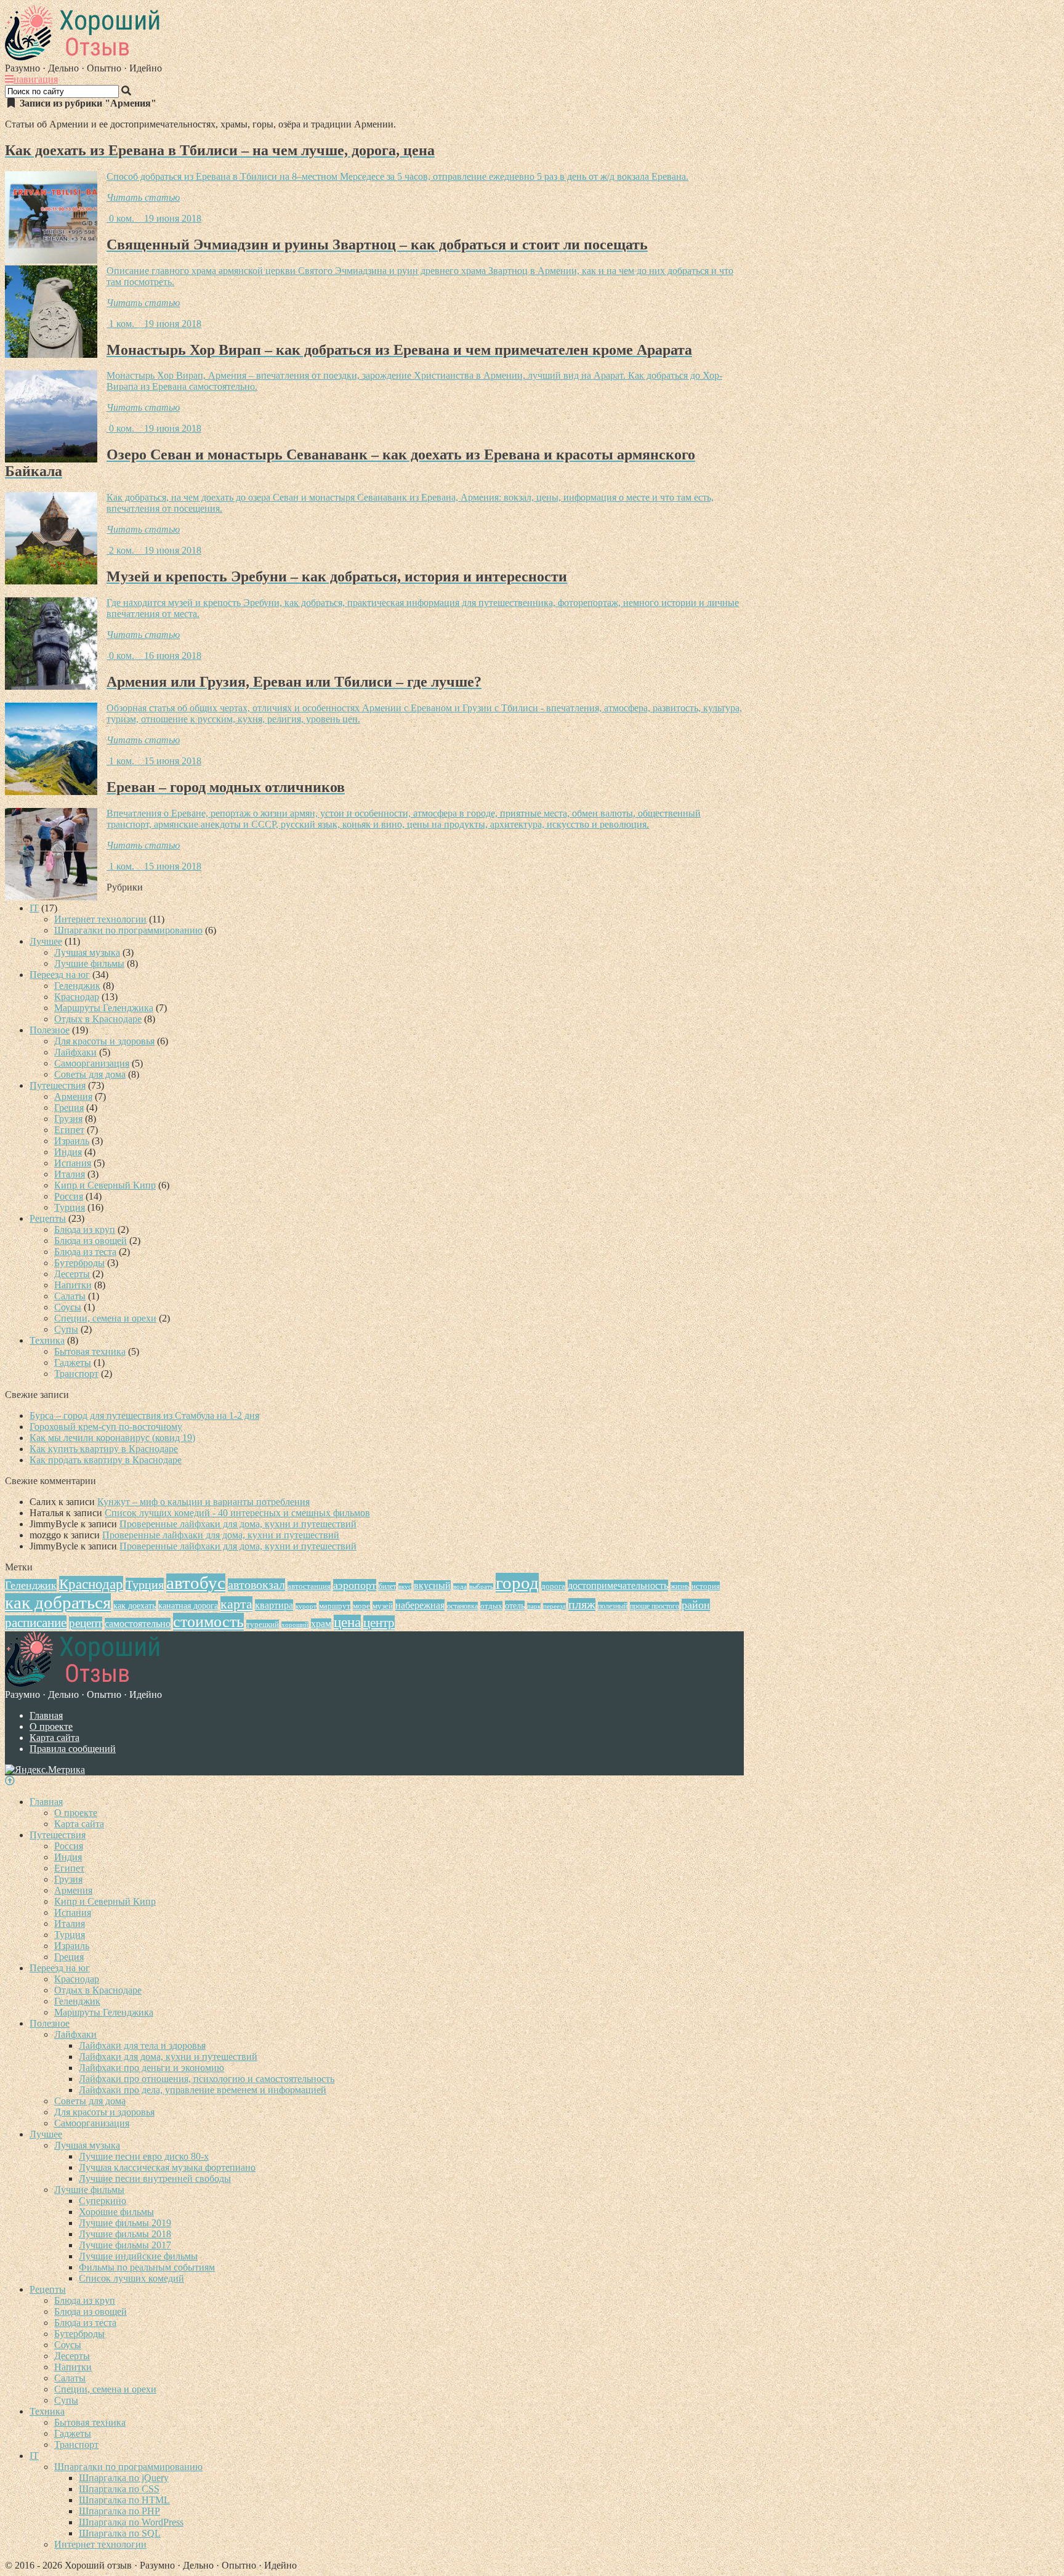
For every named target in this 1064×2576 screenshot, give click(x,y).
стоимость (208, 1622)
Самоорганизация (92, 1063)
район (696, 1605)
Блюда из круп (85, 1229)
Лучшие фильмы (89, 963)
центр (379, 1623)
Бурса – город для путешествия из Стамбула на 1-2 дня (144, 1415)
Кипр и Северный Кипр (105, 1185)
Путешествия (58, 1085)
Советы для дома (90, 1074)
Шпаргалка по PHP (119, 2511)
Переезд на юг (60, 975)
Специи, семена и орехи (105, 1318)
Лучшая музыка (87, 952)
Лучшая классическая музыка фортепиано (167, 2167)
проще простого (655, 1606)
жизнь (680, 1586)
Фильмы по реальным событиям (147, 2267)
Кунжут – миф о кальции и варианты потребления (204, 1502)
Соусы (68, 1307)
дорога (553, 1586)
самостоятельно (138, 1624)
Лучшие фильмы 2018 (125, 2234)
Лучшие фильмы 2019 (125, 2223)
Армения (73, 1096)
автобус (196, 1583)
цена (347, 1622)
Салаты (70, 1296)
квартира (274, 1605)
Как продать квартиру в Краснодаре (106, 1460)
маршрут (335, 1606)
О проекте (51, 1726)
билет (387, 1586)
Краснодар (77, 997)
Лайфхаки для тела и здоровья (142, 2045)
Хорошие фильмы (116, 2212)
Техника (47, 1340)
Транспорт (76, 1374)
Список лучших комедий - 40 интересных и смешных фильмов (237, 1513)
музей (383, 1606)
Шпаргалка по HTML (124, 2500)
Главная (46, 1715)
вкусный (432, 1585)
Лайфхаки (75, 1052)
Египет (69, 1130)
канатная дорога (188, 1605)
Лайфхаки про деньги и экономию (151, 2068)
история (706, 1586)
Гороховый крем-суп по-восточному (106, 1427)
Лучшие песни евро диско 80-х (144, 2156)
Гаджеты (73, 1363)
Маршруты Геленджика (104, 1008)
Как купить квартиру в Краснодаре (104, 1449)
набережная (420, 1605)
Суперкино (103, 2201)
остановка (462, 1606)
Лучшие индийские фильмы (138, 2256)
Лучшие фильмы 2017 (125, 2245)
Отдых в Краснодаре (98, 1019)
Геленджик (77, 986)
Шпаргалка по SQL (120, 2533)
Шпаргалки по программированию (128, 930)
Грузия (68, 1119)
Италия (70, 1174)
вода (460, 1587)
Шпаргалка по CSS (119, 2489)
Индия (68, 1152)
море (361, 1606)
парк (534, 1606)
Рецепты (48, 1218)
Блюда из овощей (91, 1241)
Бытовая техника (90, 1351)
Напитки (73, 1285)
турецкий (263, 1624)
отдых (491, 1606)
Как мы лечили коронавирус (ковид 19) (112, 1438)
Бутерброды (79, 1263)
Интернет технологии (100, 919)
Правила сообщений (73, 1749)
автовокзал (256, 1585)
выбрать (481, 1587)
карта (236, 1604)
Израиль (72, 1141)
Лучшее (46, 941)
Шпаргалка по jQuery (124, 2478)
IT (34, 908)
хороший (295, 1625)
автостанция (309, 1586)
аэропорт (355, 1585)
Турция (70, 1207)
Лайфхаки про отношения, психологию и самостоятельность (207, 2079)
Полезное (50, 1030)
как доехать (135, 1605)
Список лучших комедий (131, 2278)
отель (515, 1605)
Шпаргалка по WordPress (131, 2522)
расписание (36, 1623)
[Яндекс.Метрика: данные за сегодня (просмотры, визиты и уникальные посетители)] (45, 1770)
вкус (405, 1587)
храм (321, 1624)
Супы (66, 1329)
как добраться (58, 1603)
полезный (613, 1606)
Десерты (72, 1274)
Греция (69, 1108)
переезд (554, 1606)
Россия (69, 1196)
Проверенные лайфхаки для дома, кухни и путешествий (238, 1524)
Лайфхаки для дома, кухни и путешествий (168, 2057)
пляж (582, 1605)
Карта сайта (54, 1738)
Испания (73, 1163)
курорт (306, 1606)
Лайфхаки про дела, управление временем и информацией (203, 2090)
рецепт (86, 1623)
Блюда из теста (85, 1252)
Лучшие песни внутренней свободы (155, 2178)
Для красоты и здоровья (104, 1041)
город (517, 1583)
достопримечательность (618, 1585)
